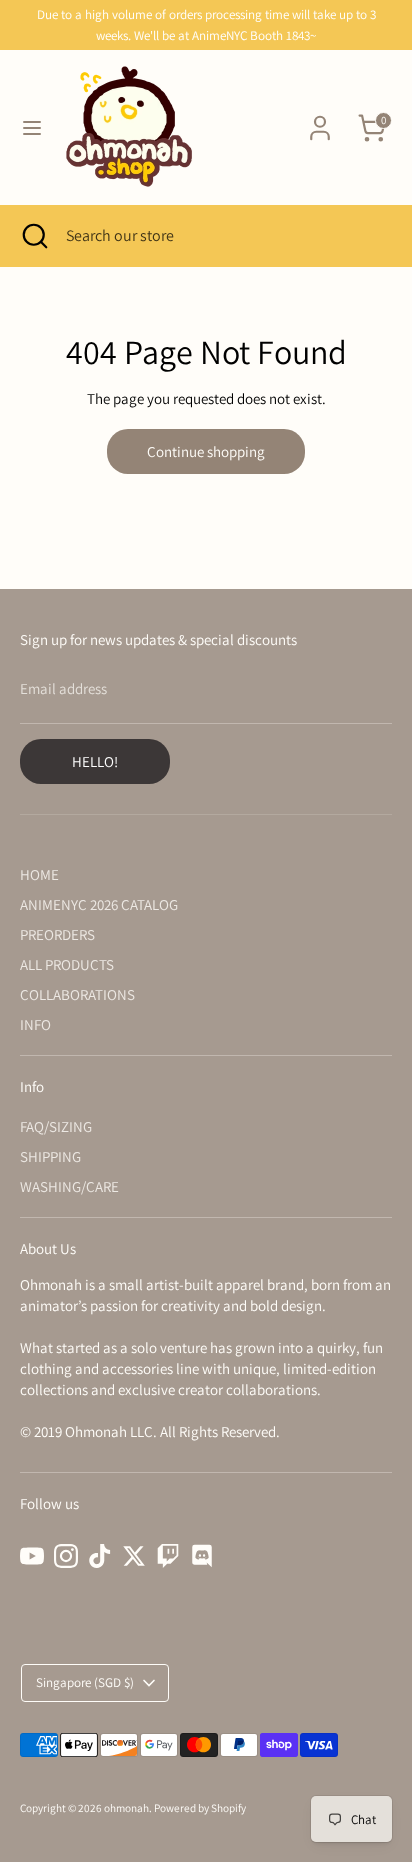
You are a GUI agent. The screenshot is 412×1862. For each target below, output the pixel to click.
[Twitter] (134, 1556)
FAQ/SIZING (56, 1126)
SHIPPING (50, 1156)
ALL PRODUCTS (67, 964)
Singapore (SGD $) (85, 1682)
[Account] (320, 118)
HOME (39, 874)
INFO (35, 1024)
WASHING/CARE (69, 1186)
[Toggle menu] (32, 127)
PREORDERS (57, 934)
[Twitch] (168, 1556)
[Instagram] (66, 1556)
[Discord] (202, 1556)
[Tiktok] (100, 1556)
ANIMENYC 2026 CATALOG (99, 904)
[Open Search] (33, 236)
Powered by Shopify (200, 1808)
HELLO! (95, 761)
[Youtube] (32, 1556)
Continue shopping (206, 451)
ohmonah (126, 1808)
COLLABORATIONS (77, 994)
